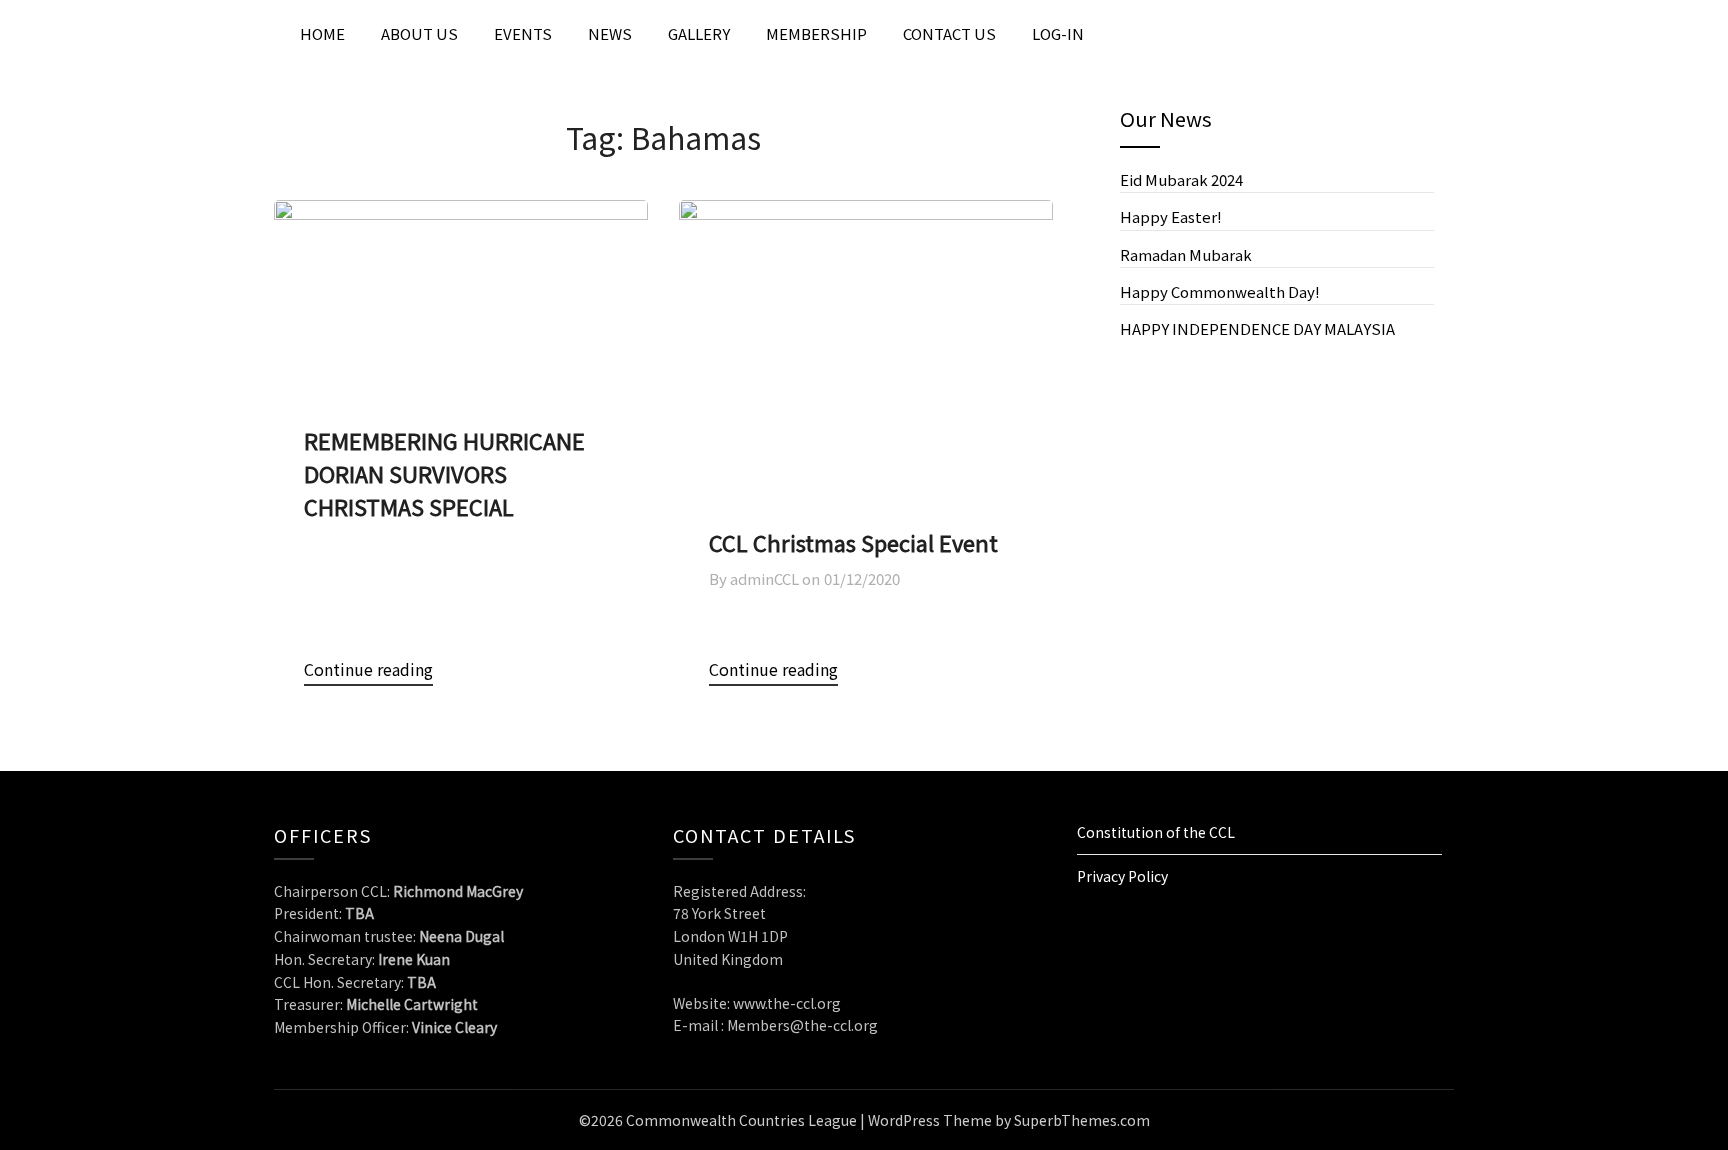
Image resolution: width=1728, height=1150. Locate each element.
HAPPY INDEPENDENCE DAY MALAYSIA (1259, 328)
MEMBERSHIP (816, 33)
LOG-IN (1058, 33)
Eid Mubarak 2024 (1181, 179)
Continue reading (368, 669)
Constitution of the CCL (1156, 832)
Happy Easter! (1171, 216)
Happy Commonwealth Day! (1220, 291)
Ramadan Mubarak (1186, 254)
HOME (322, 33)
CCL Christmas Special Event (853, 542)
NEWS (610, 33)
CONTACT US (949, 33)
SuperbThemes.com (1082, 1120)
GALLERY (699, 33)
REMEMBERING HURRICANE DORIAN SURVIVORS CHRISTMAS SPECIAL (444, 473)
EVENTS (523, 33)
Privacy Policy (1122, 876)
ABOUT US (419, 33)
